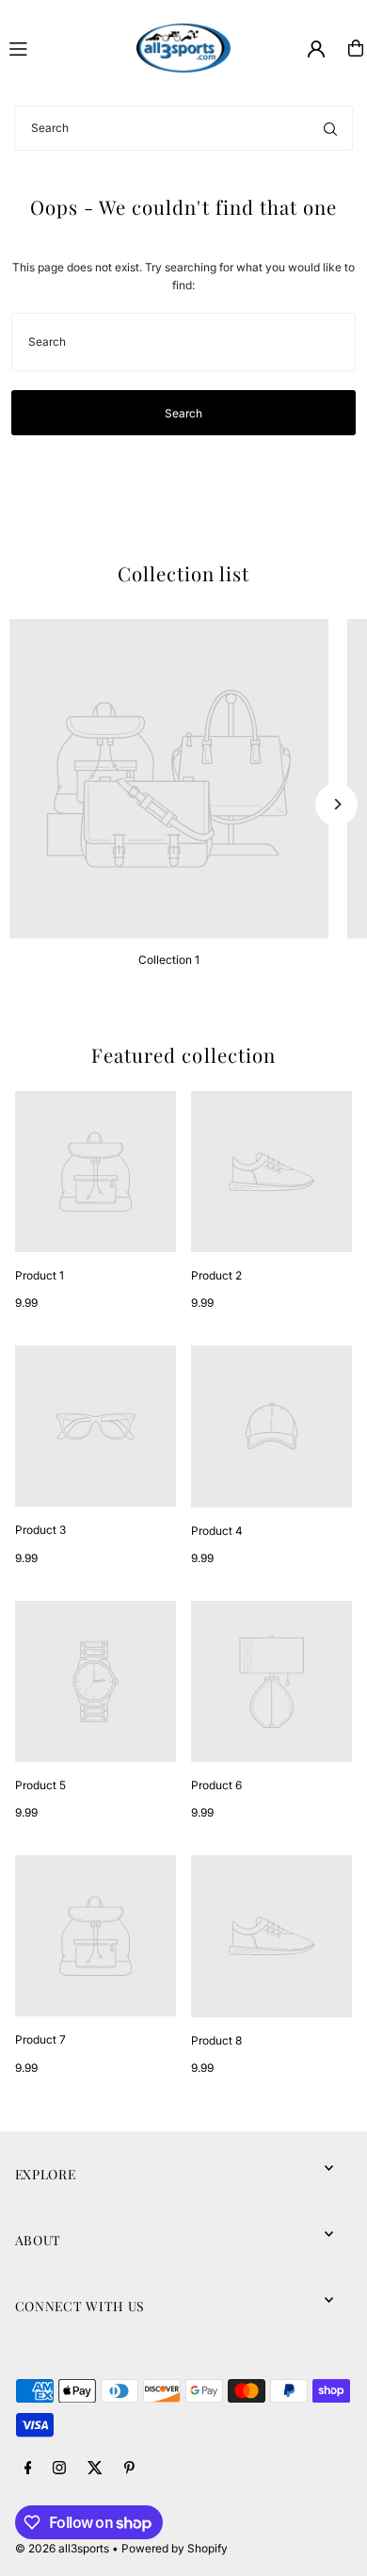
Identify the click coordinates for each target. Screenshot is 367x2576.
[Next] (336, 804)
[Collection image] (169, 779)
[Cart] (356, 48)
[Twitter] (95, 2469)
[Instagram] (59, 2469)
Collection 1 (169, 960)
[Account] (316, 49)
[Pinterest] (129, 2469)
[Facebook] (28, 2469)
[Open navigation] (64, 47)
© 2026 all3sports (62, 2548)
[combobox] (183, 128)
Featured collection (183, 1055)
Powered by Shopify (175, 2548)
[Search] (330, 128)
